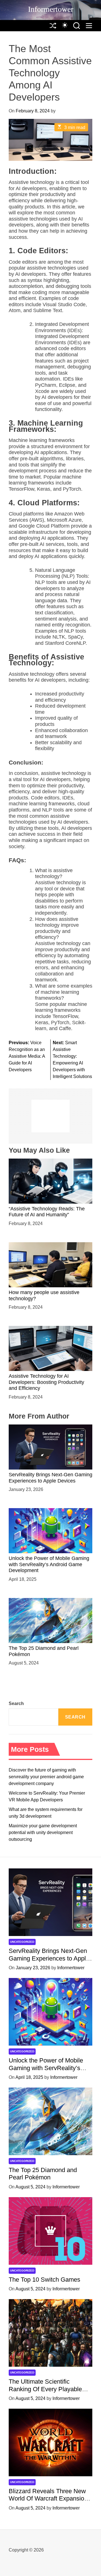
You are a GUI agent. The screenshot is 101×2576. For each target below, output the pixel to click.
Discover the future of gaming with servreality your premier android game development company (46, 1777)
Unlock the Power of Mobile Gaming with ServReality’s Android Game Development (49, 1564)
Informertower (51, 9)
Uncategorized (22, 1942)
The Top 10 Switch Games (44, 2280)
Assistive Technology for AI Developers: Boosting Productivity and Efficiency (46, 1382)
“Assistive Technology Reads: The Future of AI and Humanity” (47, 1212)
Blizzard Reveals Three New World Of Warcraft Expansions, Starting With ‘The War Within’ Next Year (50, 2502)
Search (16, 1703)
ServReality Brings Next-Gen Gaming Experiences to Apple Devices (49, 1958)
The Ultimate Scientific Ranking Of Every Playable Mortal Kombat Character (45, 2389)
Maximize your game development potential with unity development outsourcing (43, 1832)
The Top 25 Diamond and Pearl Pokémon (43, 2174)
